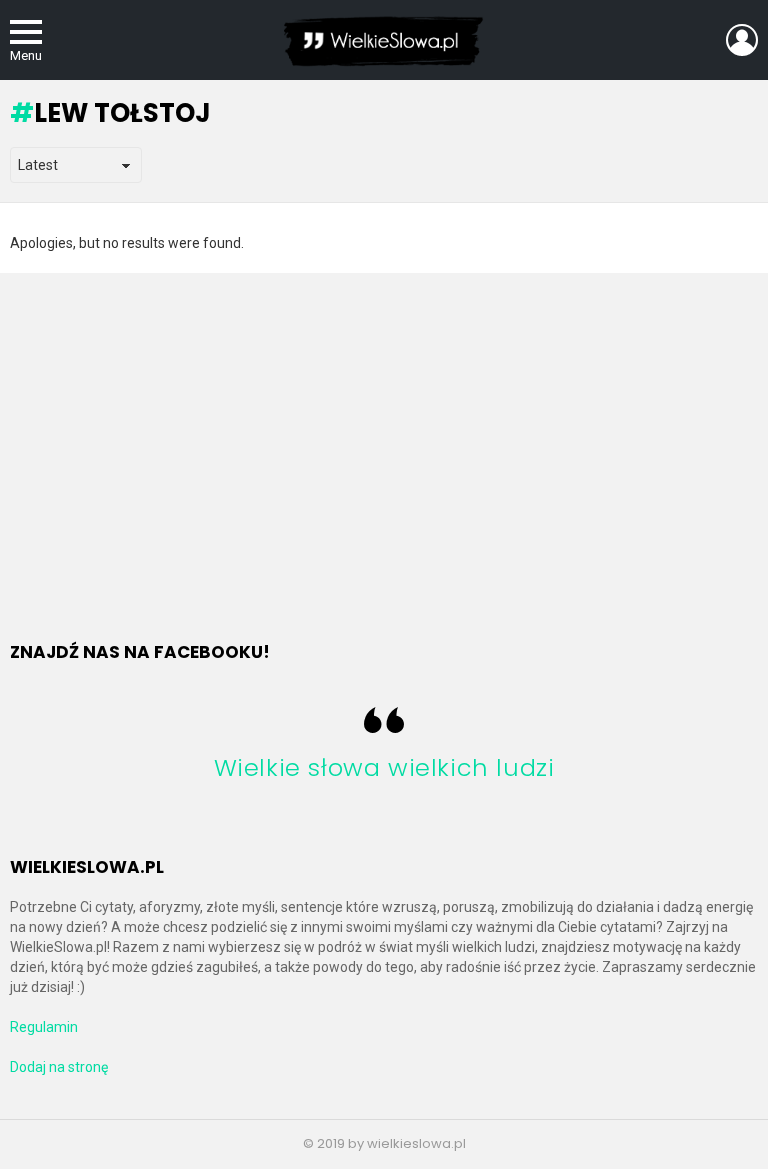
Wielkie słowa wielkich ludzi (384, 767)
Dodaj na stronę (59, 1067)
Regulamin (44, 1027)
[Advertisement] (178, 455)
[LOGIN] (742, 40)
